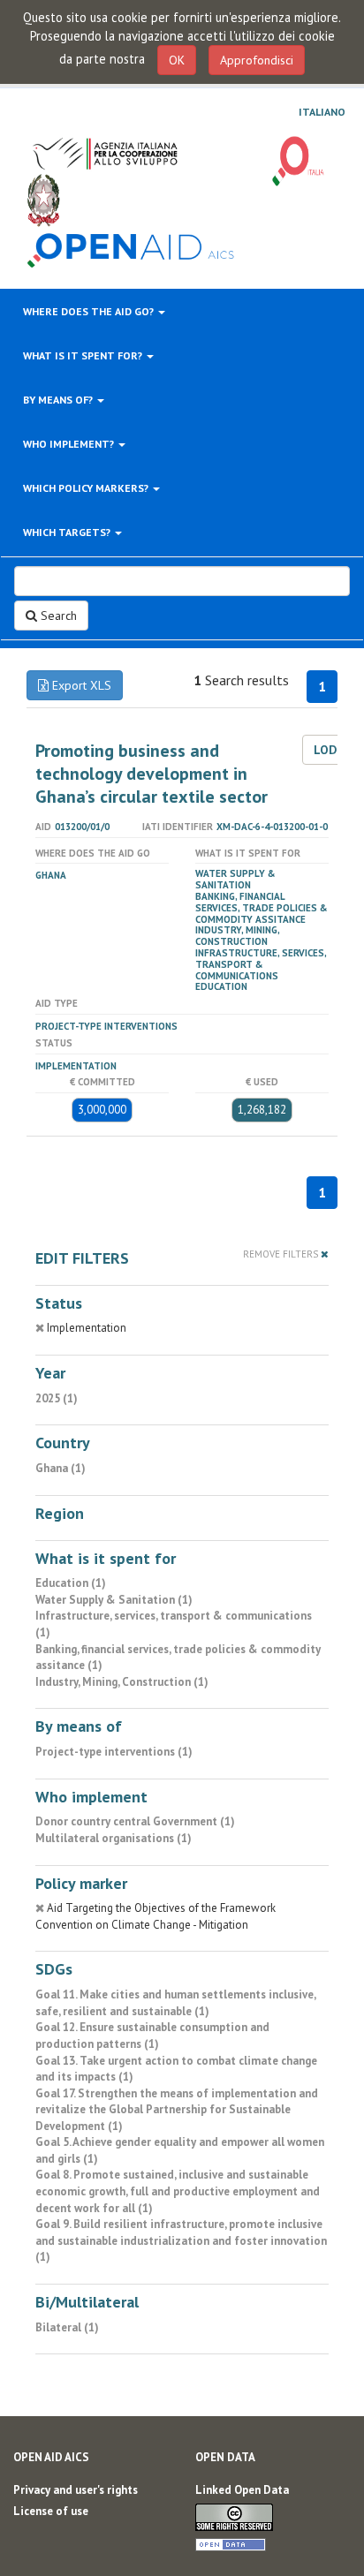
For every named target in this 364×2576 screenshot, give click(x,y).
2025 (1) (57, 1398)
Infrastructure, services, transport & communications (261, 964)
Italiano (322, 112)
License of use (51, 2511)
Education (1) (71, 1583)
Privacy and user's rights (76, 2490)
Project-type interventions (106, 1026)
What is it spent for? (84, 355)
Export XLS (80, 685)
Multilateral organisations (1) (114, 1838)
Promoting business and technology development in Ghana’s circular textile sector (152, 774)
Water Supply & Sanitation (235, 879)
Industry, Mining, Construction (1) (122, 1682)
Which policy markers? (87, 488)
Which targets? (68, 532)
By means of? (59, 400)
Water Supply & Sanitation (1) (114, 1600)
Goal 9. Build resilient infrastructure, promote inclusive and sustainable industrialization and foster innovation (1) (181, 2240)
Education (221, 986)
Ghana (51, 875)
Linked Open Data (242, 2490)
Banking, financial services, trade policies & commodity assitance (262, 908)
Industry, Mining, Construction (237, 936)
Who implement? (70, 444)
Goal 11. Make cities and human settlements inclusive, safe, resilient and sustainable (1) (175, 2003)
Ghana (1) (61, 1468)
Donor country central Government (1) (135, 1821)
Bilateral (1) (67, 2327)
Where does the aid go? (90, 311)
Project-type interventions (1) (114, 1752)
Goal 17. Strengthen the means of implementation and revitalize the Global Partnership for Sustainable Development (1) (177, 2110)
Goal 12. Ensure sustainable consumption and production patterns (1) (152, 2036)
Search (57, 616)
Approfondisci (257, 60)
